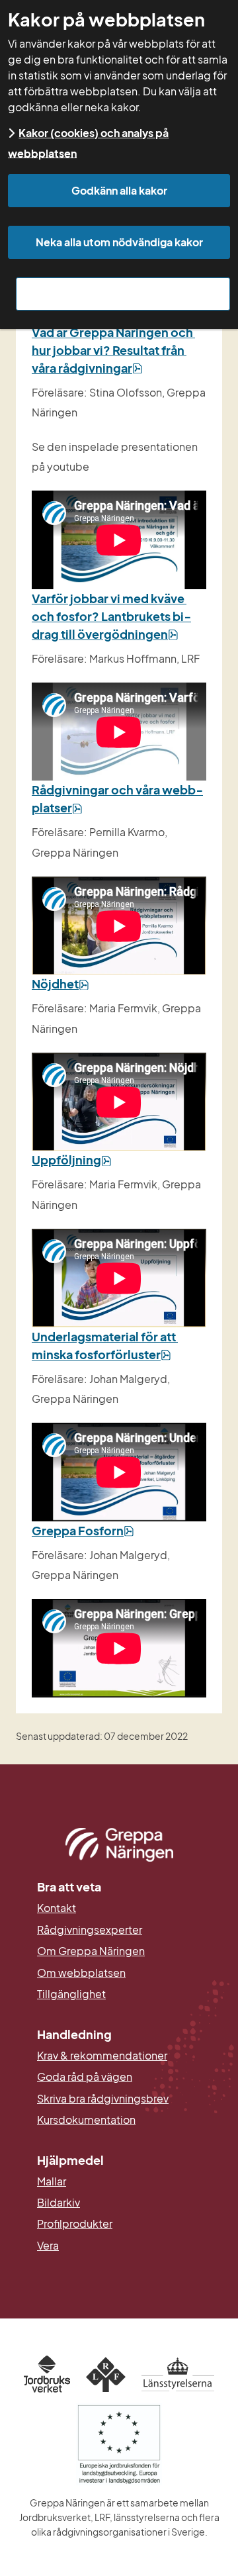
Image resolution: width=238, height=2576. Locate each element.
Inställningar (123, 294)
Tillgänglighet (71, 1994)
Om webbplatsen (81, 1973)
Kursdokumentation (86, 2120)
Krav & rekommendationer (102, 2056)
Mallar (52, 2181)
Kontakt (57, 1908)
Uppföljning (72, 1160)
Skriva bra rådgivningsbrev (103, 2099)
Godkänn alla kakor (119, 190)
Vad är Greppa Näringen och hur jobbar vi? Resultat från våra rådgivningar (113, 350)
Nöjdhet (60, 983)
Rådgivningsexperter (90, 1930)
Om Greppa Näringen (91, 1951)
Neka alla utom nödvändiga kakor (119, 242)
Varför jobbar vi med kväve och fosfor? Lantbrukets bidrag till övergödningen (111, 616)
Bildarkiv (119, 2203)
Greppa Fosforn (83, 1530)
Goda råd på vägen (85, 2077)
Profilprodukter (75, 2224)
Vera (48, 2246)
